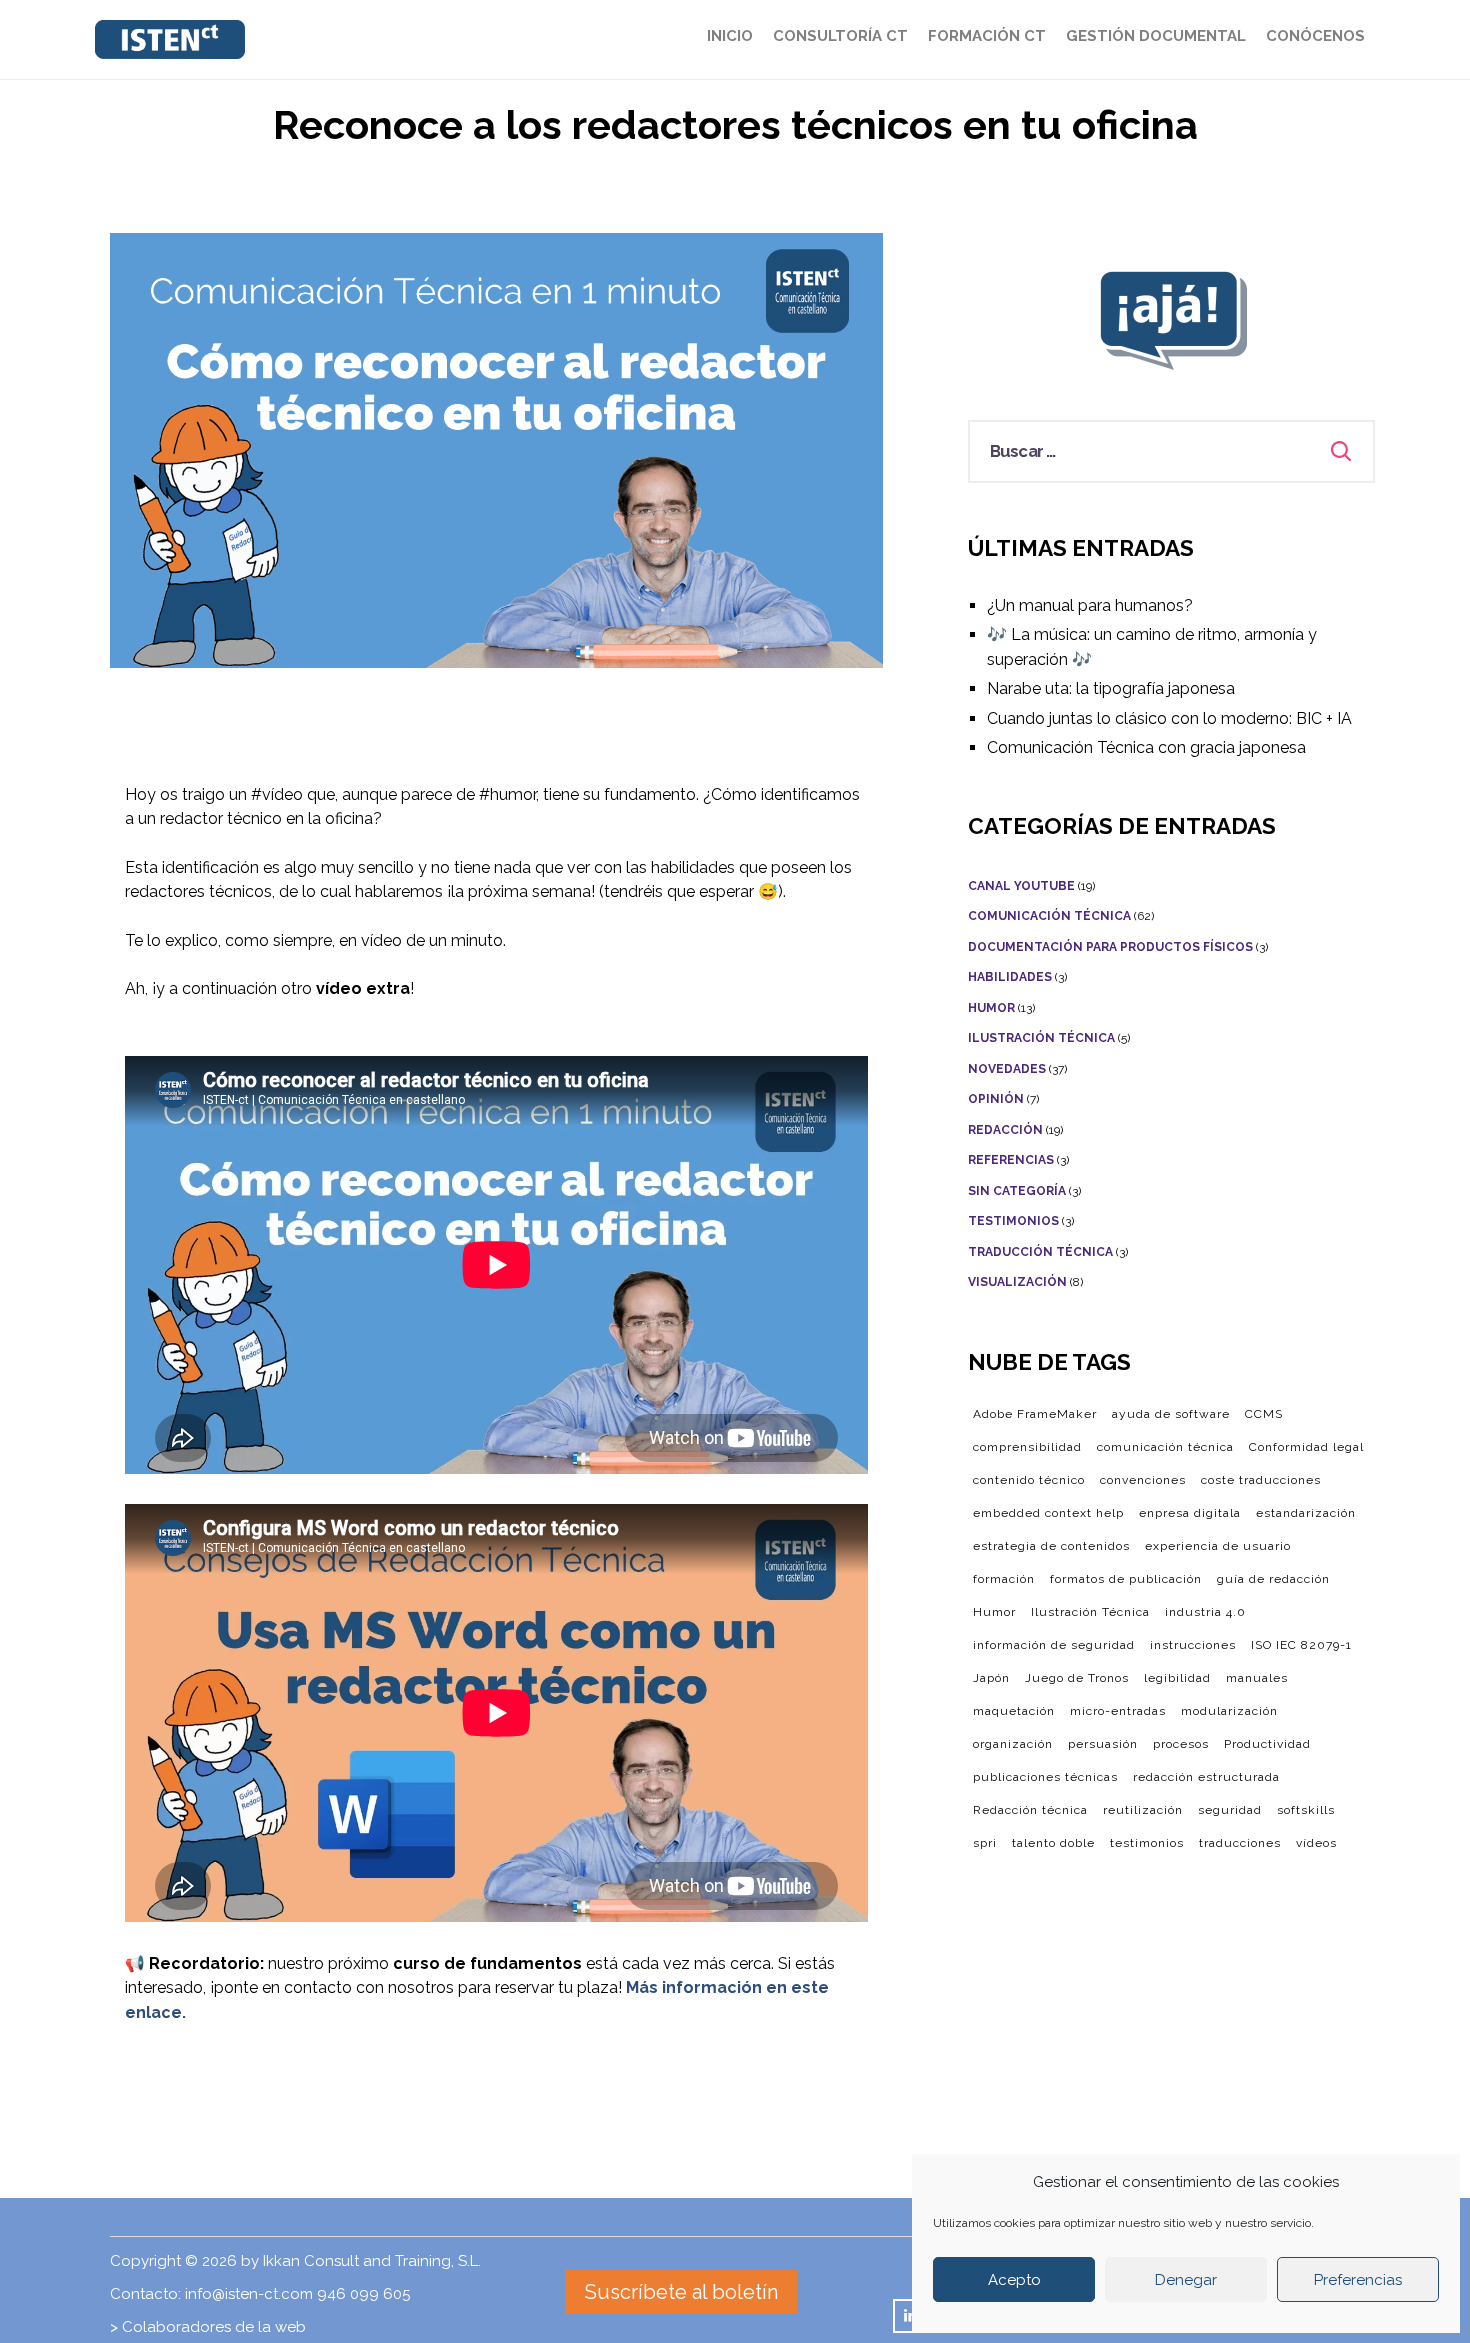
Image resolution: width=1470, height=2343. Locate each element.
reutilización (1143, 1810)
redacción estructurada (1206, 1777)
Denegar (1186, 2280)
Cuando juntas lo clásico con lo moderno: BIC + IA (1169, 718)
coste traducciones (1261, 1480)
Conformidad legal (1306, 1447)
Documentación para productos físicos (1110, 947)
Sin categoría (1017, 1191)
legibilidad (1177, 1678)
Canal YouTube (1021, 886)
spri (985, 1843)
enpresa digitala (1190, 1513)
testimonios (1147, 1843)
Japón (991, 1678)
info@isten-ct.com (249, 2294)
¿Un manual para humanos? (1090, 605)
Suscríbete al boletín (681, 2292)
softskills (1306, 1810)
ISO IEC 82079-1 (1301, 1645)
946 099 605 (363, 2294)
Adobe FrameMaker (1035, 1414)
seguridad (1230, 1810)
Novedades (1007, 1069)
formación (1004, 1579)
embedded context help (1048, 1513)
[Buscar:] (1171, 451)
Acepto (1014, 2280)
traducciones (1240, 1843)
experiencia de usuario (1218, 1546)
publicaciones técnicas (1045, 1777)
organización (1013, 1744)
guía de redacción (1273, 1579)
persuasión (1103, 1744)
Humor (991, 1008)
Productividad (1267, 1744)
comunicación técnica (1165, 1447)
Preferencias (1358, 2280)
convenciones (1143, 1480)
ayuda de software (1171, 1414)
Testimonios (1013, 1221)
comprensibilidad (1027, 1447)
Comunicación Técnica (1049, 916)
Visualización (1017, 1282)
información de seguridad (1054, 1645)
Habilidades (1010, 977)
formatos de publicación (1126, 1579)
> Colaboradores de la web (208, 2327)
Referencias (1011, 1160)
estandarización (1306, 1513)
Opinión (996, 1099)
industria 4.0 (1205, 1612)
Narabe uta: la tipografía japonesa (1111, 688)
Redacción (1005, 1130)
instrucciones (1193, 1645)
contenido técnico (1029, 1480)
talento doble (1053, 1843)
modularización (1229, 1711)
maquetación (1014, 1711)
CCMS (1264, 1414)
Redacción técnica (1030, 1810)
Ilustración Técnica (1041, 1038)
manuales (1257, 1678)
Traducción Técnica (1040, 1252)
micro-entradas (1118, 1711)
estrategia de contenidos (1051, 1546)
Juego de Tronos (1077, 1678)
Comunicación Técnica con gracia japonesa (1146, 747)
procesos (1181, 1744)
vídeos (1316, 1843)
